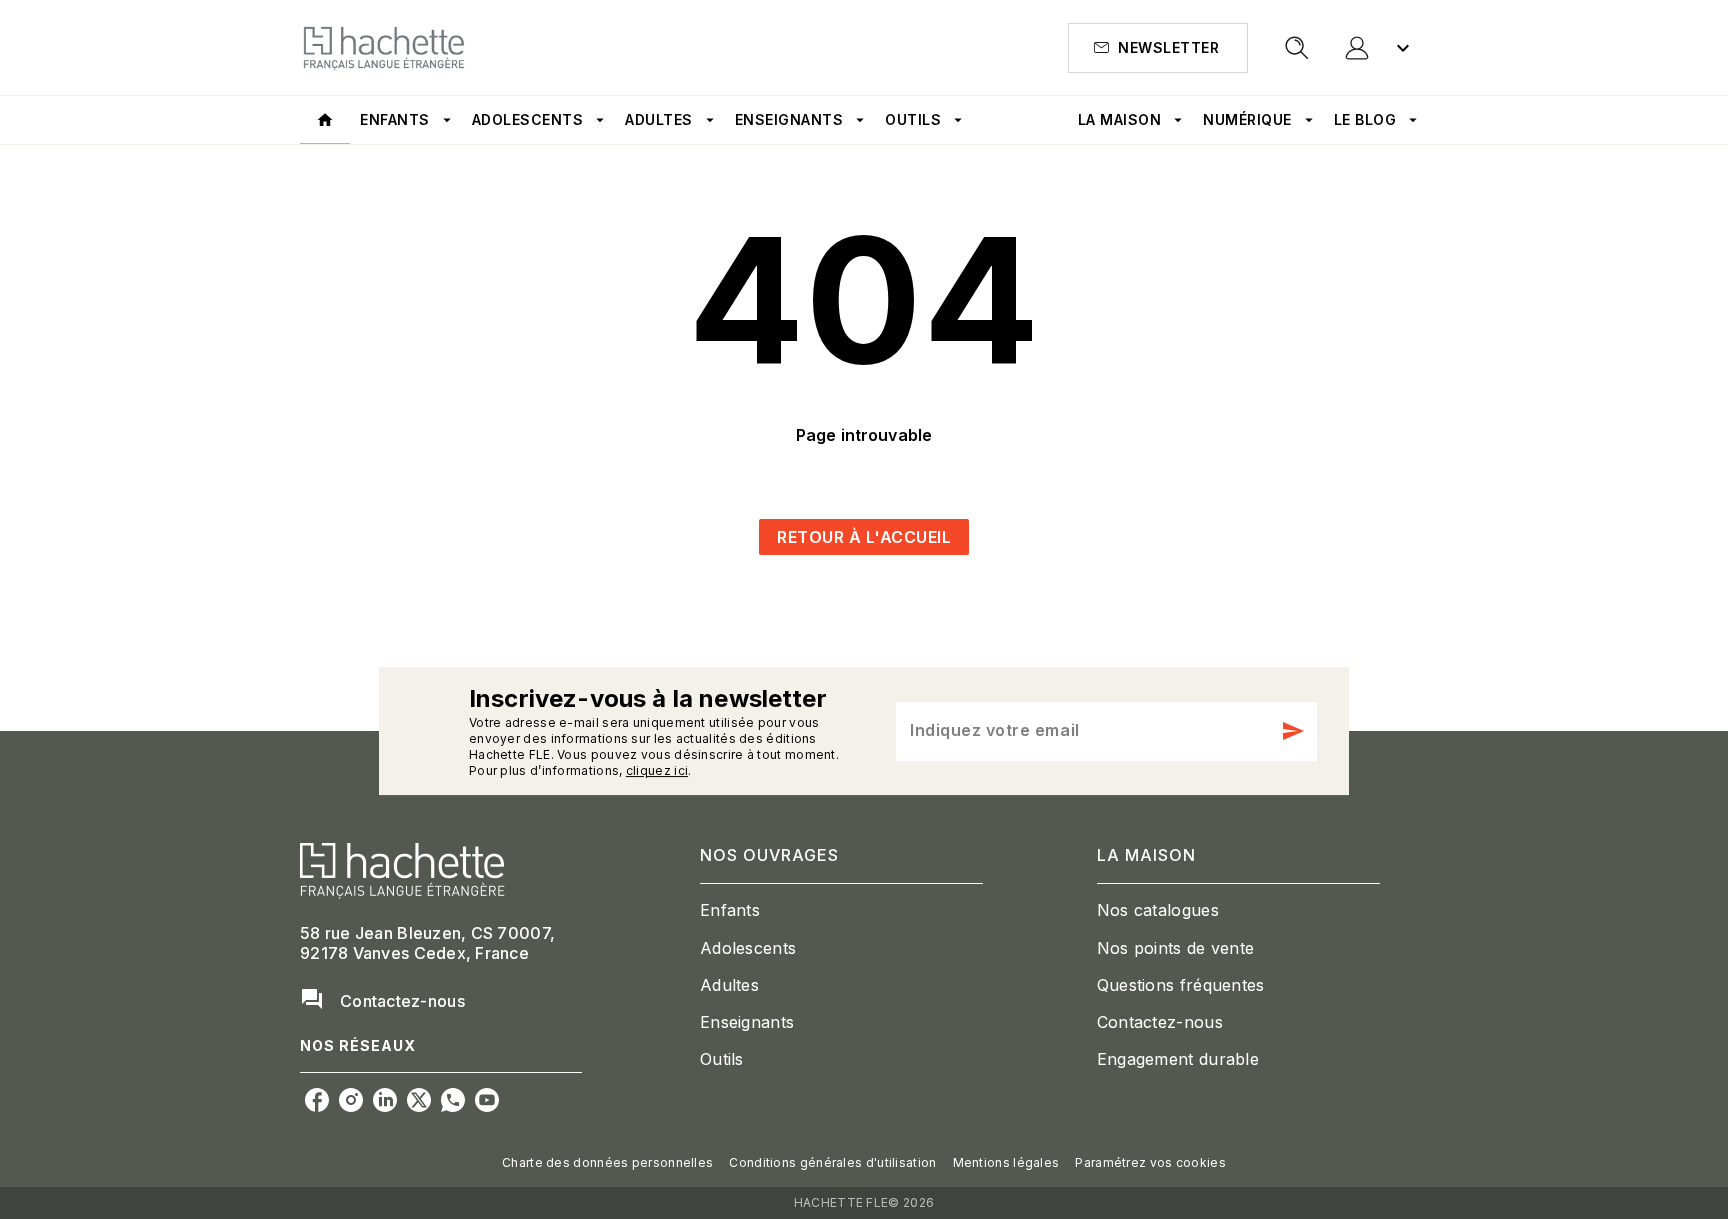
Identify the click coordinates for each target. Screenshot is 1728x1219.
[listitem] (317, 1100)
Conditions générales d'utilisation (832, 1162)
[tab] (325, 120)
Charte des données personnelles (607, 1162)
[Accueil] (384, 47)
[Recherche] (1297, 48)
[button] (1158, 48)
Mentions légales (1006, 1162)
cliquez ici (657, 770)
